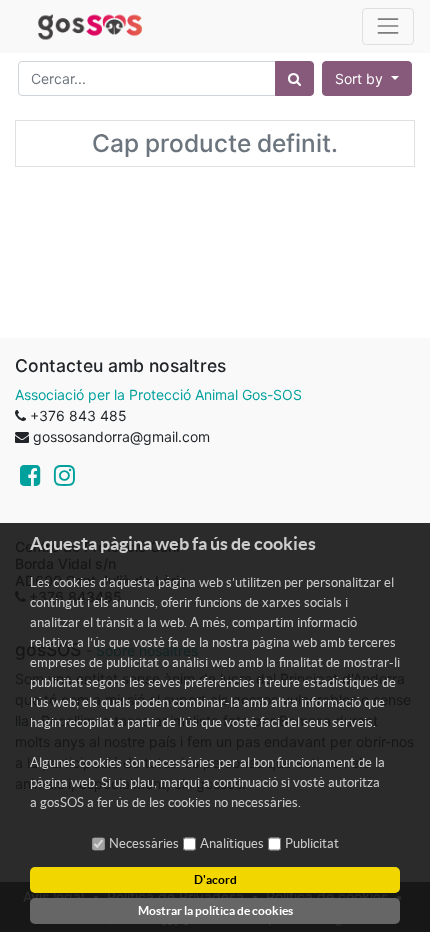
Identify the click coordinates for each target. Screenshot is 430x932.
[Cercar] (294, 78)
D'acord (215, 879)
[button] (367, 78)
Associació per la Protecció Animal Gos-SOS (158, 394)
